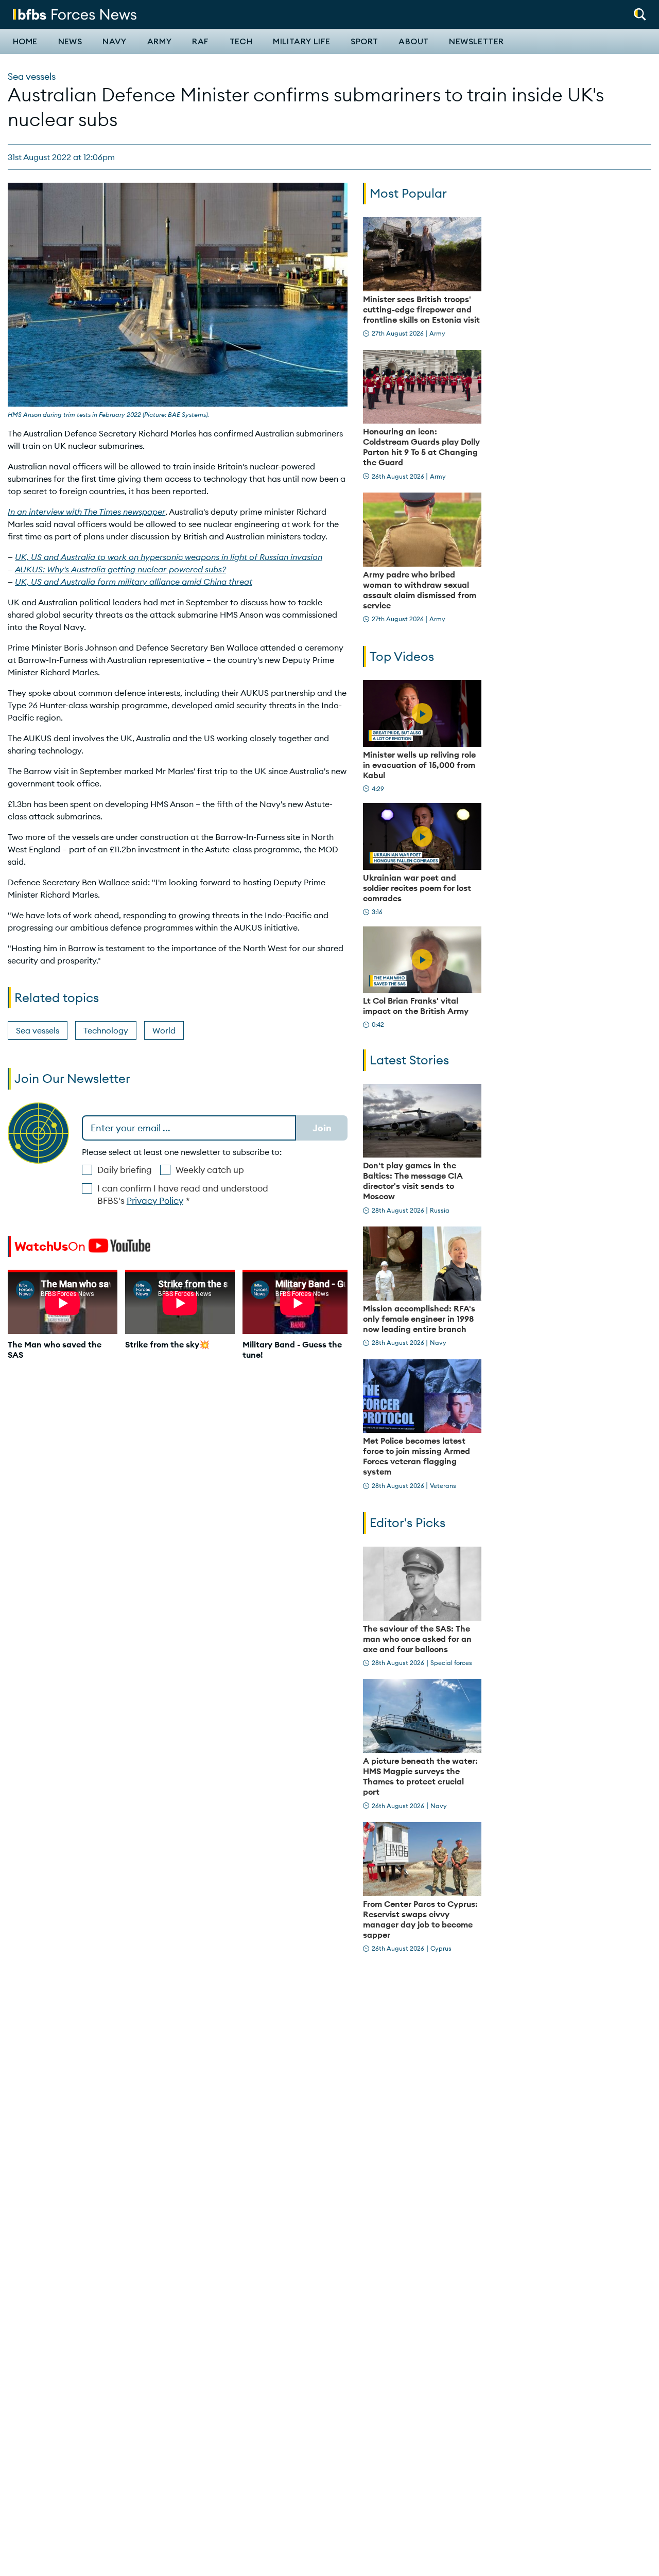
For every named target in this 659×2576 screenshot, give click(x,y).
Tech (241, 42)
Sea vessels (32, 76)
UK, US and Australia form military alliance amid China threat (134, 582)
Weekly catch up (210, 1170)
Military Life (301, 42)
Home (25, 42)
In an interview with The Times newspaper (86, 512)
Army (160, 42)
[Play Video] (422, 713)
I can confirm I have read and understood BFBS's (183, 1195)
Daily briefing (125, 1170)
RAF (200, 42)
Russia (440, 1210)
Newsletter (476, 42)
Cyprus (441, 1948)
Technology (106, 1030)
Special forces (451, 1663)
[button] (640, 11)
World (164, 1030)
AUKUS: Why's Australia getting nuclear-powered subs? (120, 569)
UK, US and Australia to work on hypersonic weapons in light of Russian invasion (169, 557)
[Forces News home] (75, 13)
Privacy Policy (155, 1201)
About (413, 42)
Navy (115, 42)
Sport (364, 42)
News (70, 42)
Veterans (443, 1486)
